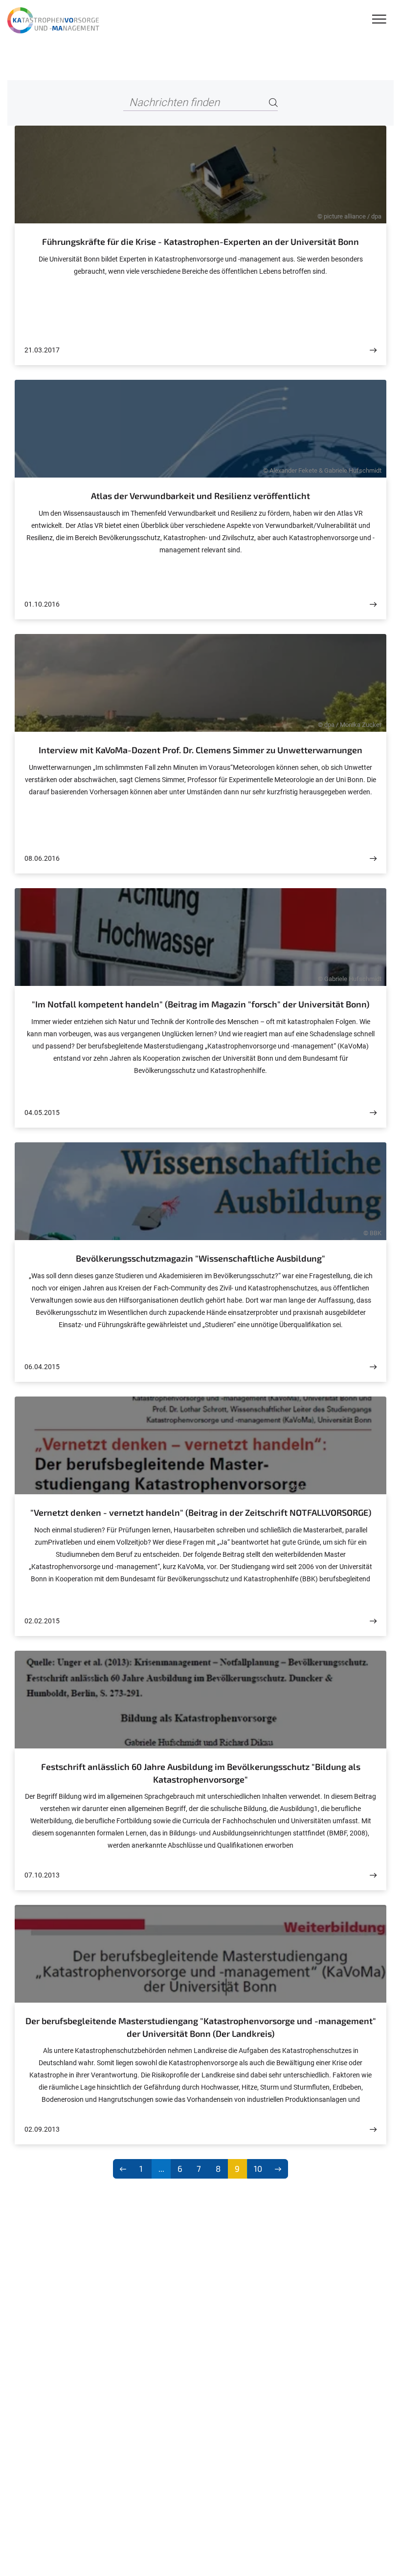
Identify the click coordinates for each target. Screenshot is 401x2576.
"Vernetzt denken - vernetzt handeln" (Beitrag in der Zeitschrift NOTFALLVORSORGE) (201, 1512)
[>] (278, 2169)
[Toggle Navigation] (379, 20)
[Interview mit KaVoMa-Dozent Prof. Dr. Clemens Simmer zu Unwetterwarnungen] (373, 859)
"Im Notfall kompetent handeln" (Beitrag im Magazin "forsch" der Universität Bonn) (200, 1004)
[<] (123, 2169)
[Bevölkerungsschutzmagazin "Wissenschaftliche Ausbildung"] (373, 1367)
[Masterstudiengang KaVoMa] (55, 21)
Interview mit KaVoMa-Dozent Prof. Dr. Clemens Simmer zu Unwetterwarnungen (200, 750)
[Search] (273, 103)
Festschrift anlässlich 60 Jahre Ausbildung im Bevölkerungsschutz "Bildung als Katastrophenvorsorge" (201, 1773)
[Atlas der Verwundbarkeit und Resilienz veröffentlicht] (373, 604)
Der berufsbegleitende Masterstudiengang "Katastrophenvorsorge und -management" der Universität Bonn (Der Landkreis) (201, 2027)
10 (258, 2168)
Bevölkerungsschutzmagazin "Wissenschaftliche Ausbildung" (200, 1258)
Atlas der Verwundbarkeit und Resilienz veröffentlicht (200, 496)
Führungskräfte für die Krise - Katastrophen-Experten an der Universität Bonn (200, 241)
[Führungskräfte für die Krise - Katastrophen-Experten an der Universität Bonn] (373, 350)
